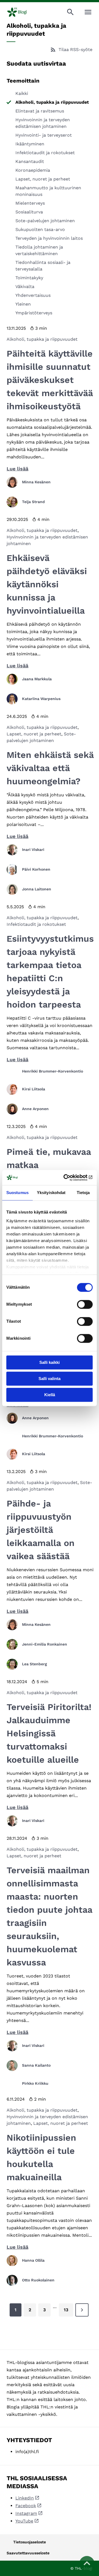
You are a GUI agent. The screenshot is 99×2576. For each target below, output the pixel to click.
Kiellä (50, 1395)
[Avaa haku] (70, 12)
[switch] (85, 1304)
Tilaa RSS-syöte (75, 50)
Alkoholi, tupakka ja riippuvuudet (52, 102)
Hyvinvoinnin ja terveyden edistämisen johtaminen (43, 123)
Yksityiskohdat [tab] (51, 1193)
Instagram (26, 2513)
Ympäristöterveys (34, 313)
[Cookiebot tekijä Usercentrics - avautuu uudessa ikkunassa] (70, 1178)
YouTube (24, 2521)
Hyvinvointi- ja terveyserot (44, 135)
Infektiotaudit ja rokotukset (45, 153)
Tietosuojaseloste (30, 2542)
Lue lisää (17, 469)
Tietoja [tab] (83, 1193)
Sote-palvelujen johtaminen (45, 221)
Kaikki (22, 93)
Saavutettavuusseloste (28, 2553)
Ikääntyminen (30, 144)
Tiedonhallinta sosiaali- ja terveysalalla (43, 266)
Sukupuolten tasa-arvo (40, 229)
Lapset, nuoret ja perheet (43, 179)
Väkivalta (25, 287)
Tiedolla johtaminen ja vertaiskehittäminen (39, 250)
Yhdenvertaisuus (33, 295)
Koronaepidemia (33, 170)
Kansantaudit (30, 161)
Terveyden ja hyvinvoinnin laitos (49, 238)
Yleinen (23, 304)
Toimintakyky (29, 278)
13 (66, 2310)
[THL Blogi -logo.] (21, 12)
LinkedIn (25, 2498)
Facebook (26, 2506)
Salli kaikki (50, 1362)
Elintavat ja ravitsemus (40, 111)
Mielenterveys (30, 203)
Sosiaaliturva (29, 212)
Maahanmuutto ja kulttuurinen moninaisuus (48, 191)
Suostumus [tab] (17, 1193)
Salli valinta (50, 1379)
